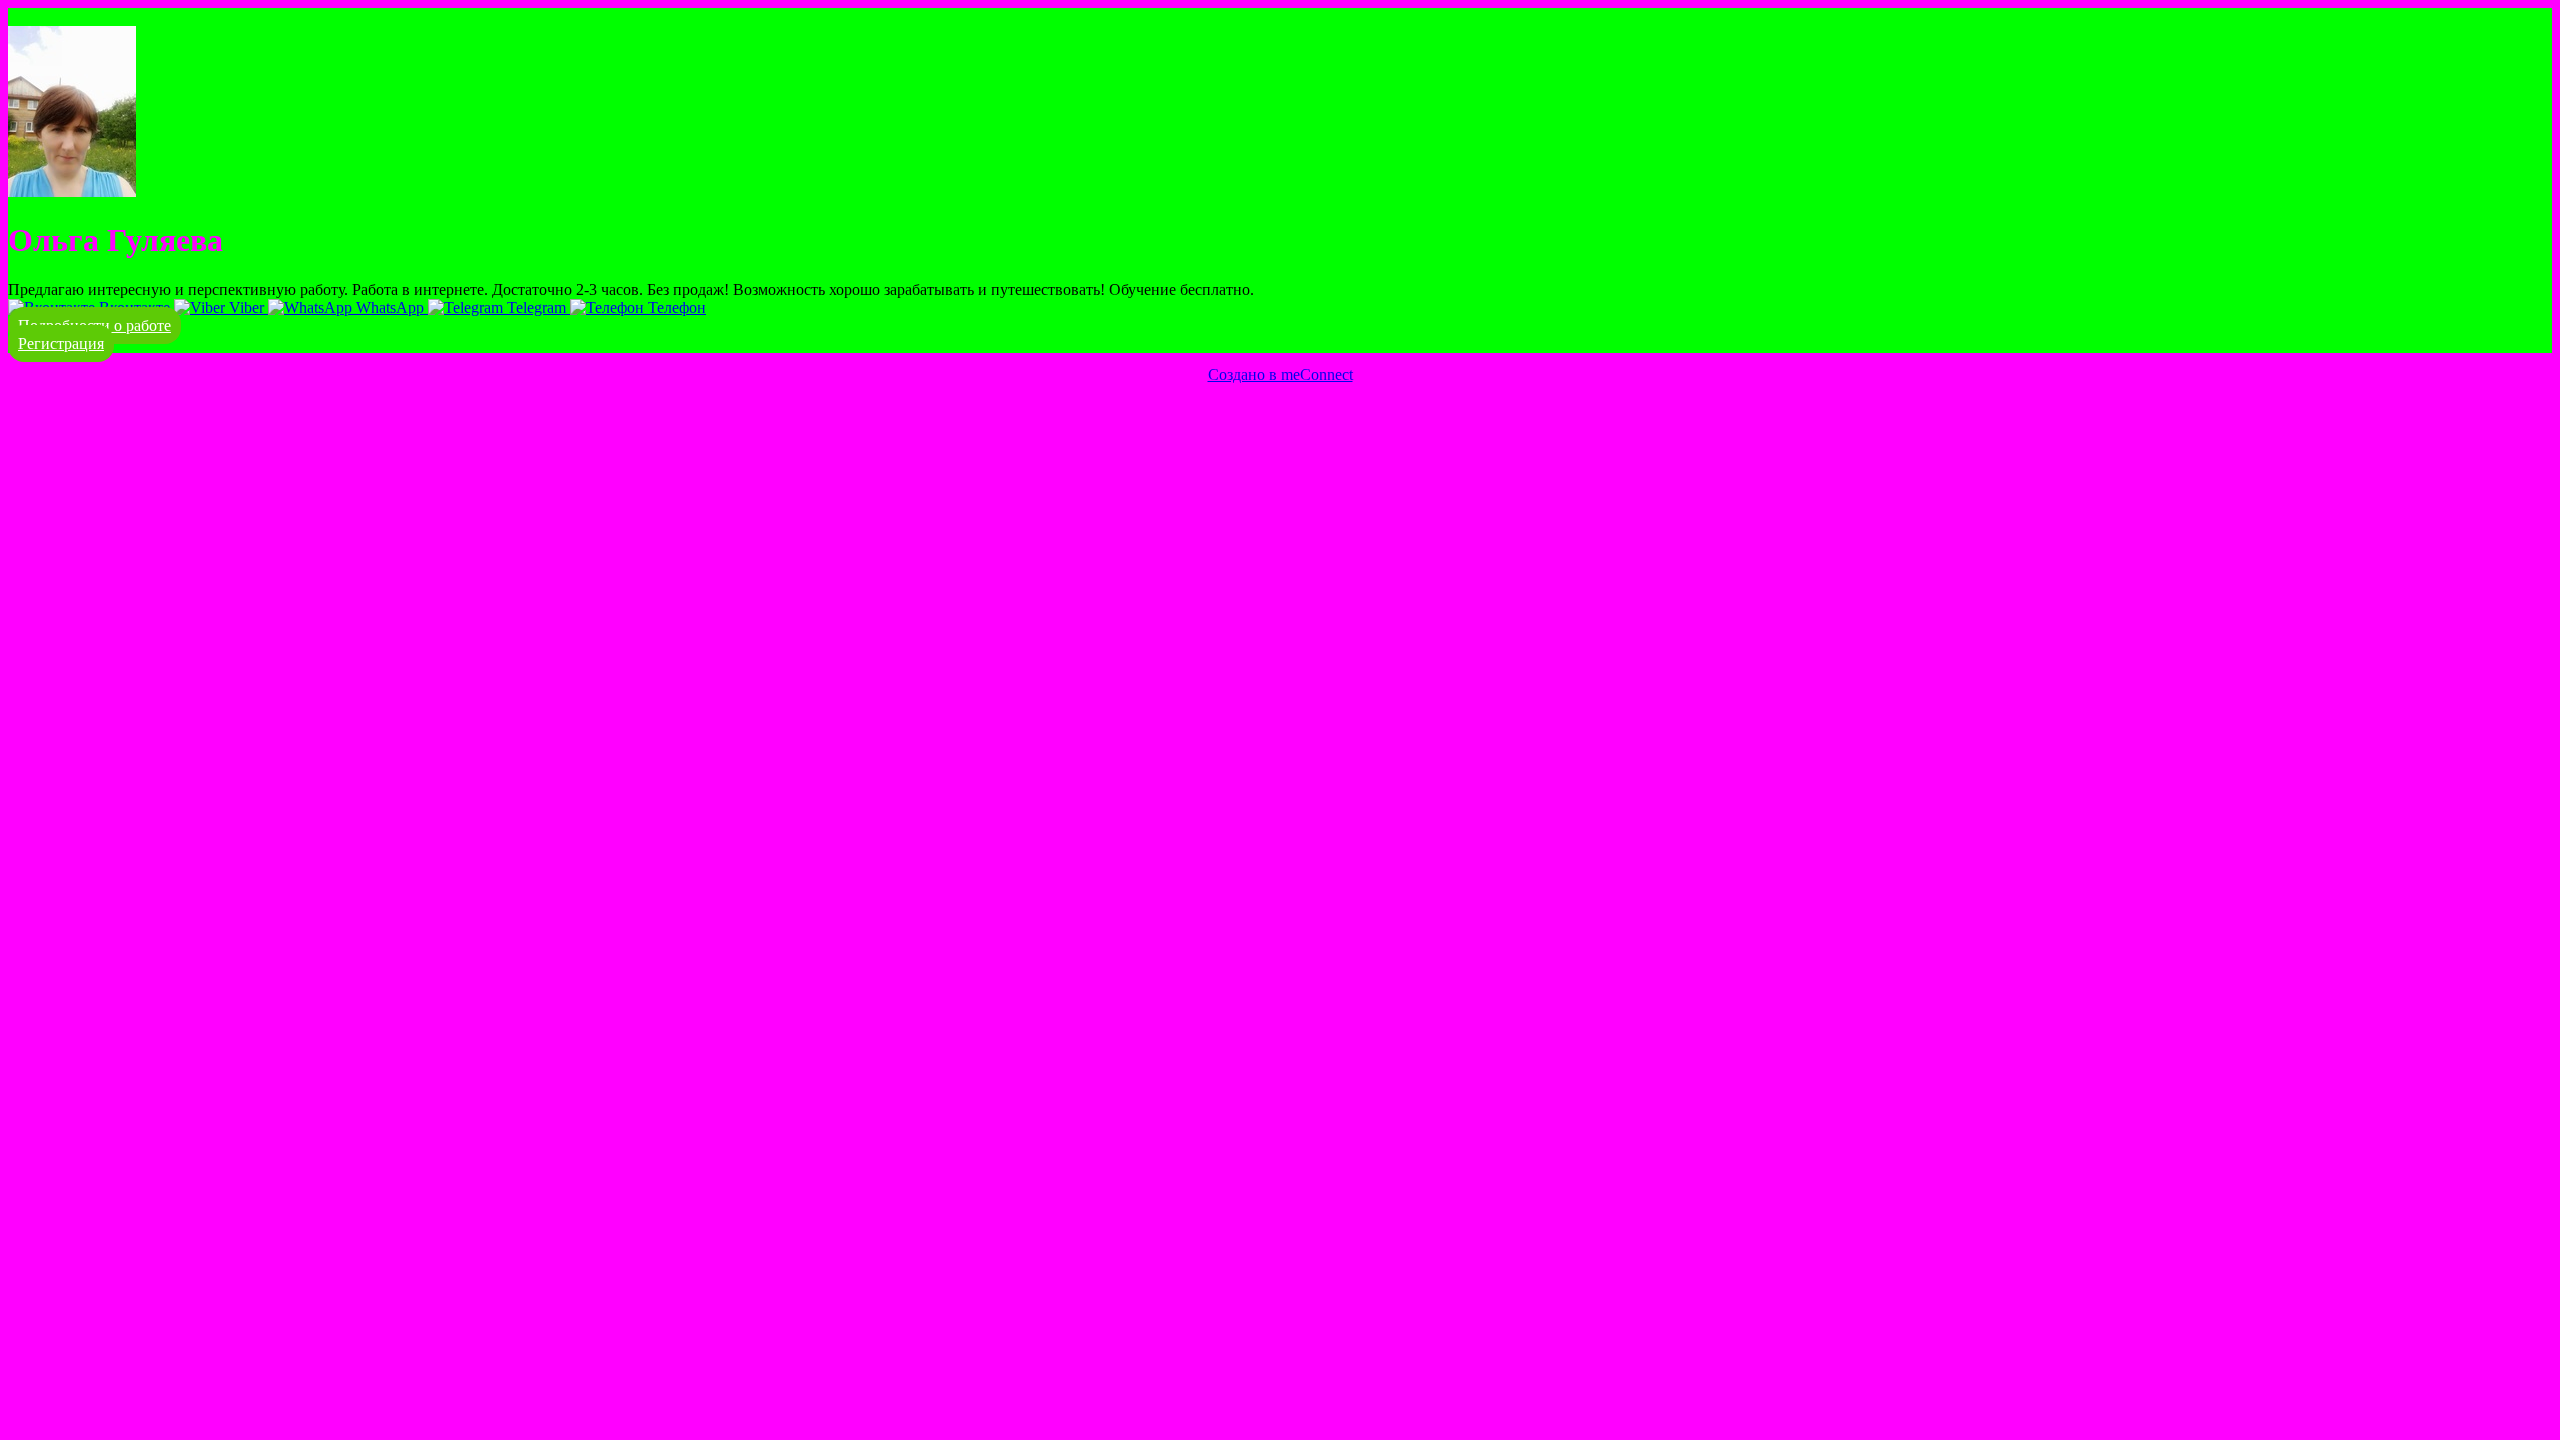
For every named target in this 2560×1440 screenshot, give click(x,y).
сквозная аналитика (206, 410)
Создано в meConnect (1280, 374)
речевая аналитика (71, 410)
